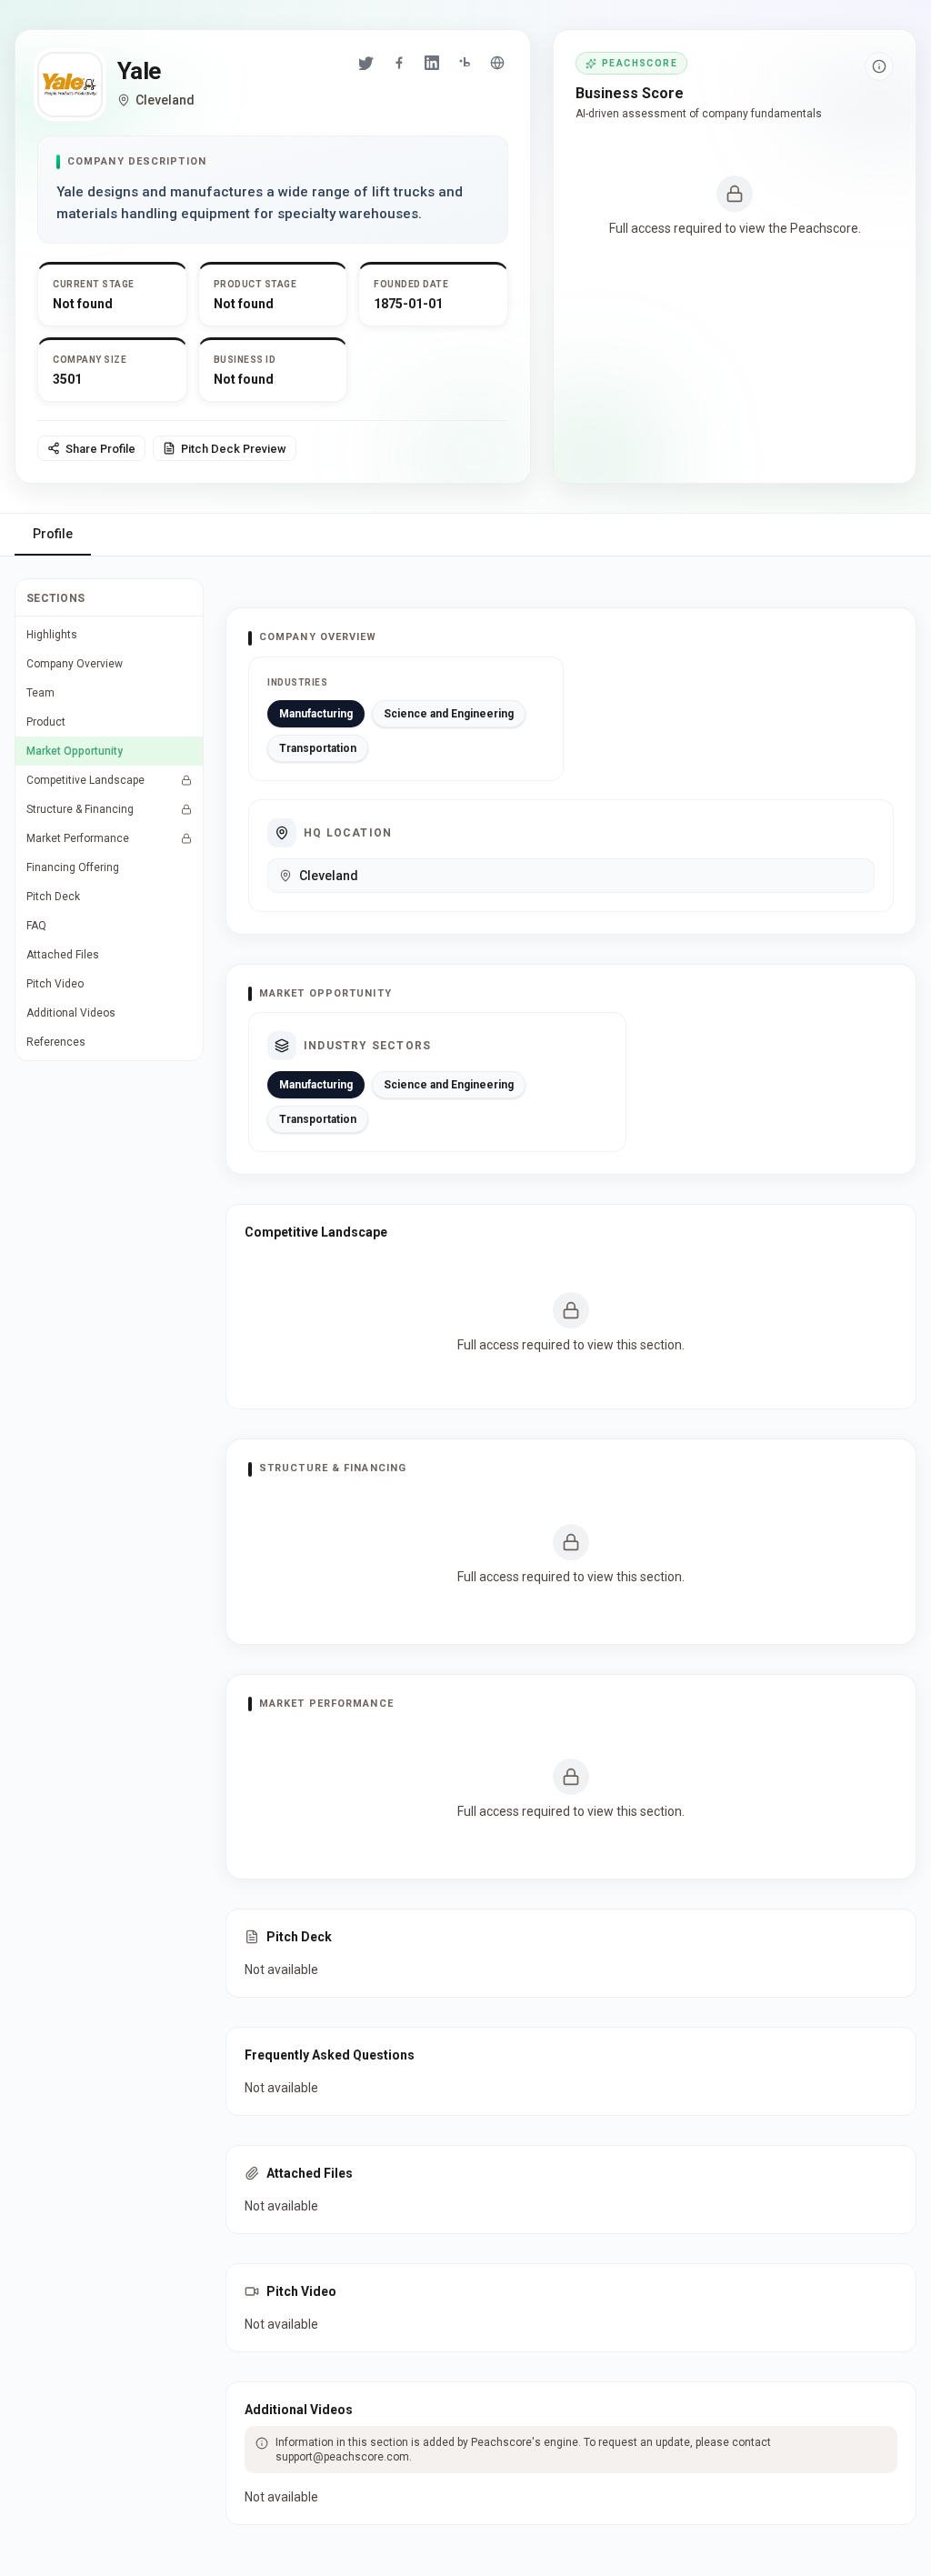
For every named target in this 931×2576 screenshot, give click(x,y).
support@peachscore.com (342, 2457)
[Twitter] (366, 63)
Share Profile (100, 449)
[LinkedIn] (432, 63)
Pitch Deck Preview (234, 449)
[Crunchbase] (465, 63)
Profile (53, 534)
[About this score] (879, 66)
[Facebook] (399, 63)
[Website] (497, 63)
